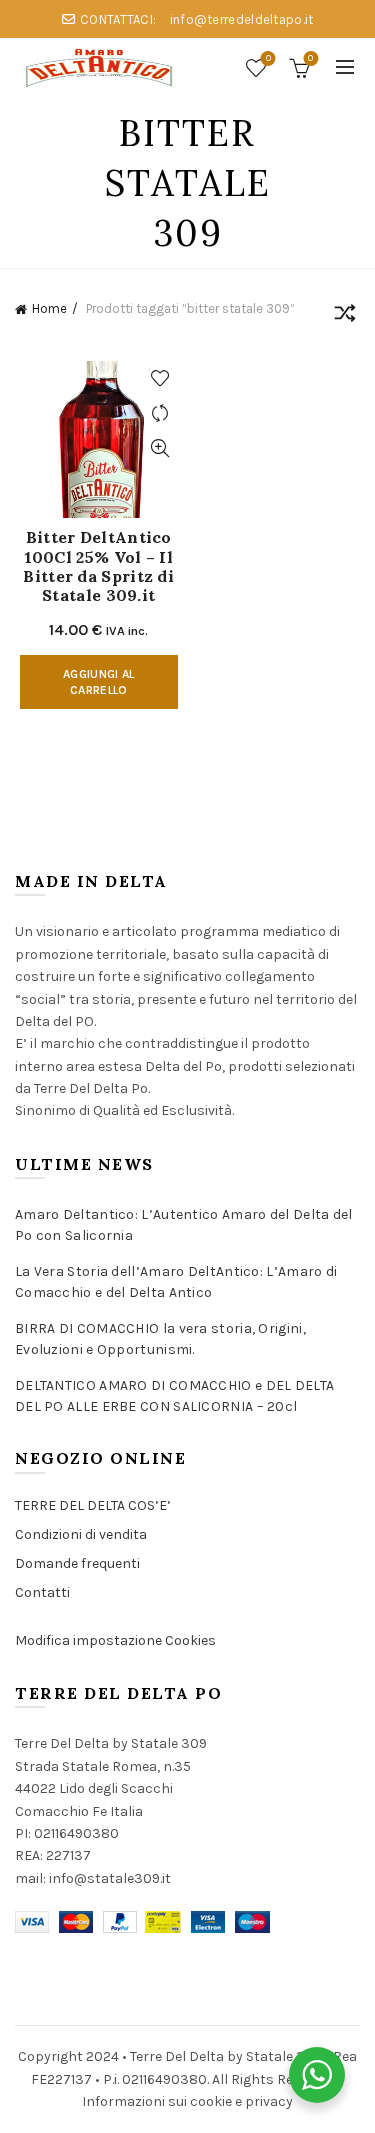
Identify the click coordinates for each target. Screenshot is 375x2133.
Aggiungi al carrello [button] (98, 682)
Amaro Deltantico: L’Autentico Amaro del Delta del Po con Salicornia (184, 1225)
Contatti (42, 1592)
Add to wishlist (160, 378)
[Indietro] (40, 138)
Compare (160, 413)
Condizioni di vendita (81, 1534)
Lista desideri (268, 58)
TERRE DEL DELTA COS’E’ (93, 1505)
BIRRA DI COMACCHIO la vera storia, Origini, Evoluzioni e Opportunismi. (160, 1339)
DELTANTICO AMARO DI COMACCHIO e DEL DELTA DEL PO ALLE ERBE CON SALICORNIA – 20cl (174, 1396)
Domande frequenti (77, 1563)
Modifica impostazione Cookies (115, 1640)
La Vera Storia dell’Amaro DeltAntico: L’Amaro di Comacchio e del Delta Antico (176, 1282)
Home (49, 308)
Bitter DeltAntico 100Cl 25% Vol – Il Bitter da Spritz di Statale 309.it (98, 566)
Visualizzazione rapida (160, 448)
